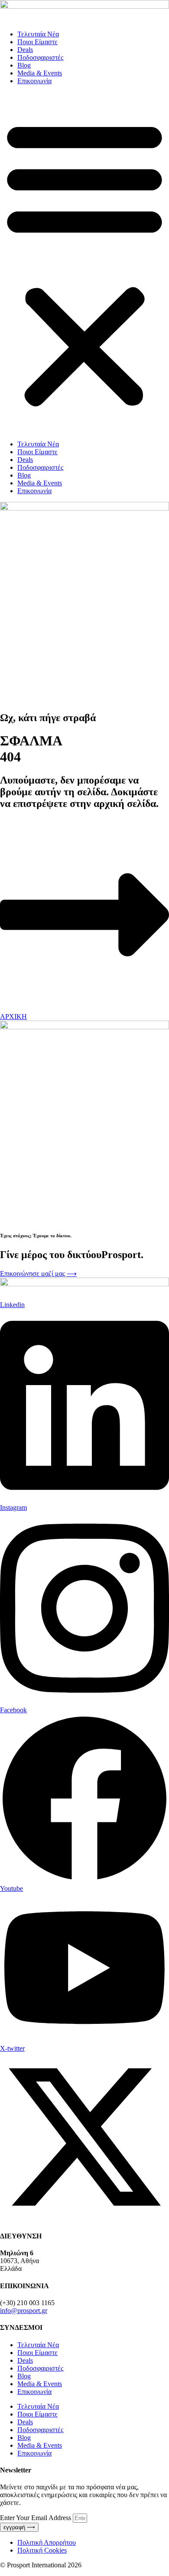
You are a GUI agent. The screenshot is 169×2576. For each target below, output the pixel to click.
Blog (24, 65)
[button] (84, 263)
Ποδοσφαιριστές (40, 57)
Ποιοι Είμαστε (37, 42)
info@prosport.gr (24, 2311)
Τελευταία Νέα (38, 34)
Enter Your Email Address (36, 2518)
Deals (25, 50)
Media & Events (40, 73)
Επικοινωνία (34, 81)
